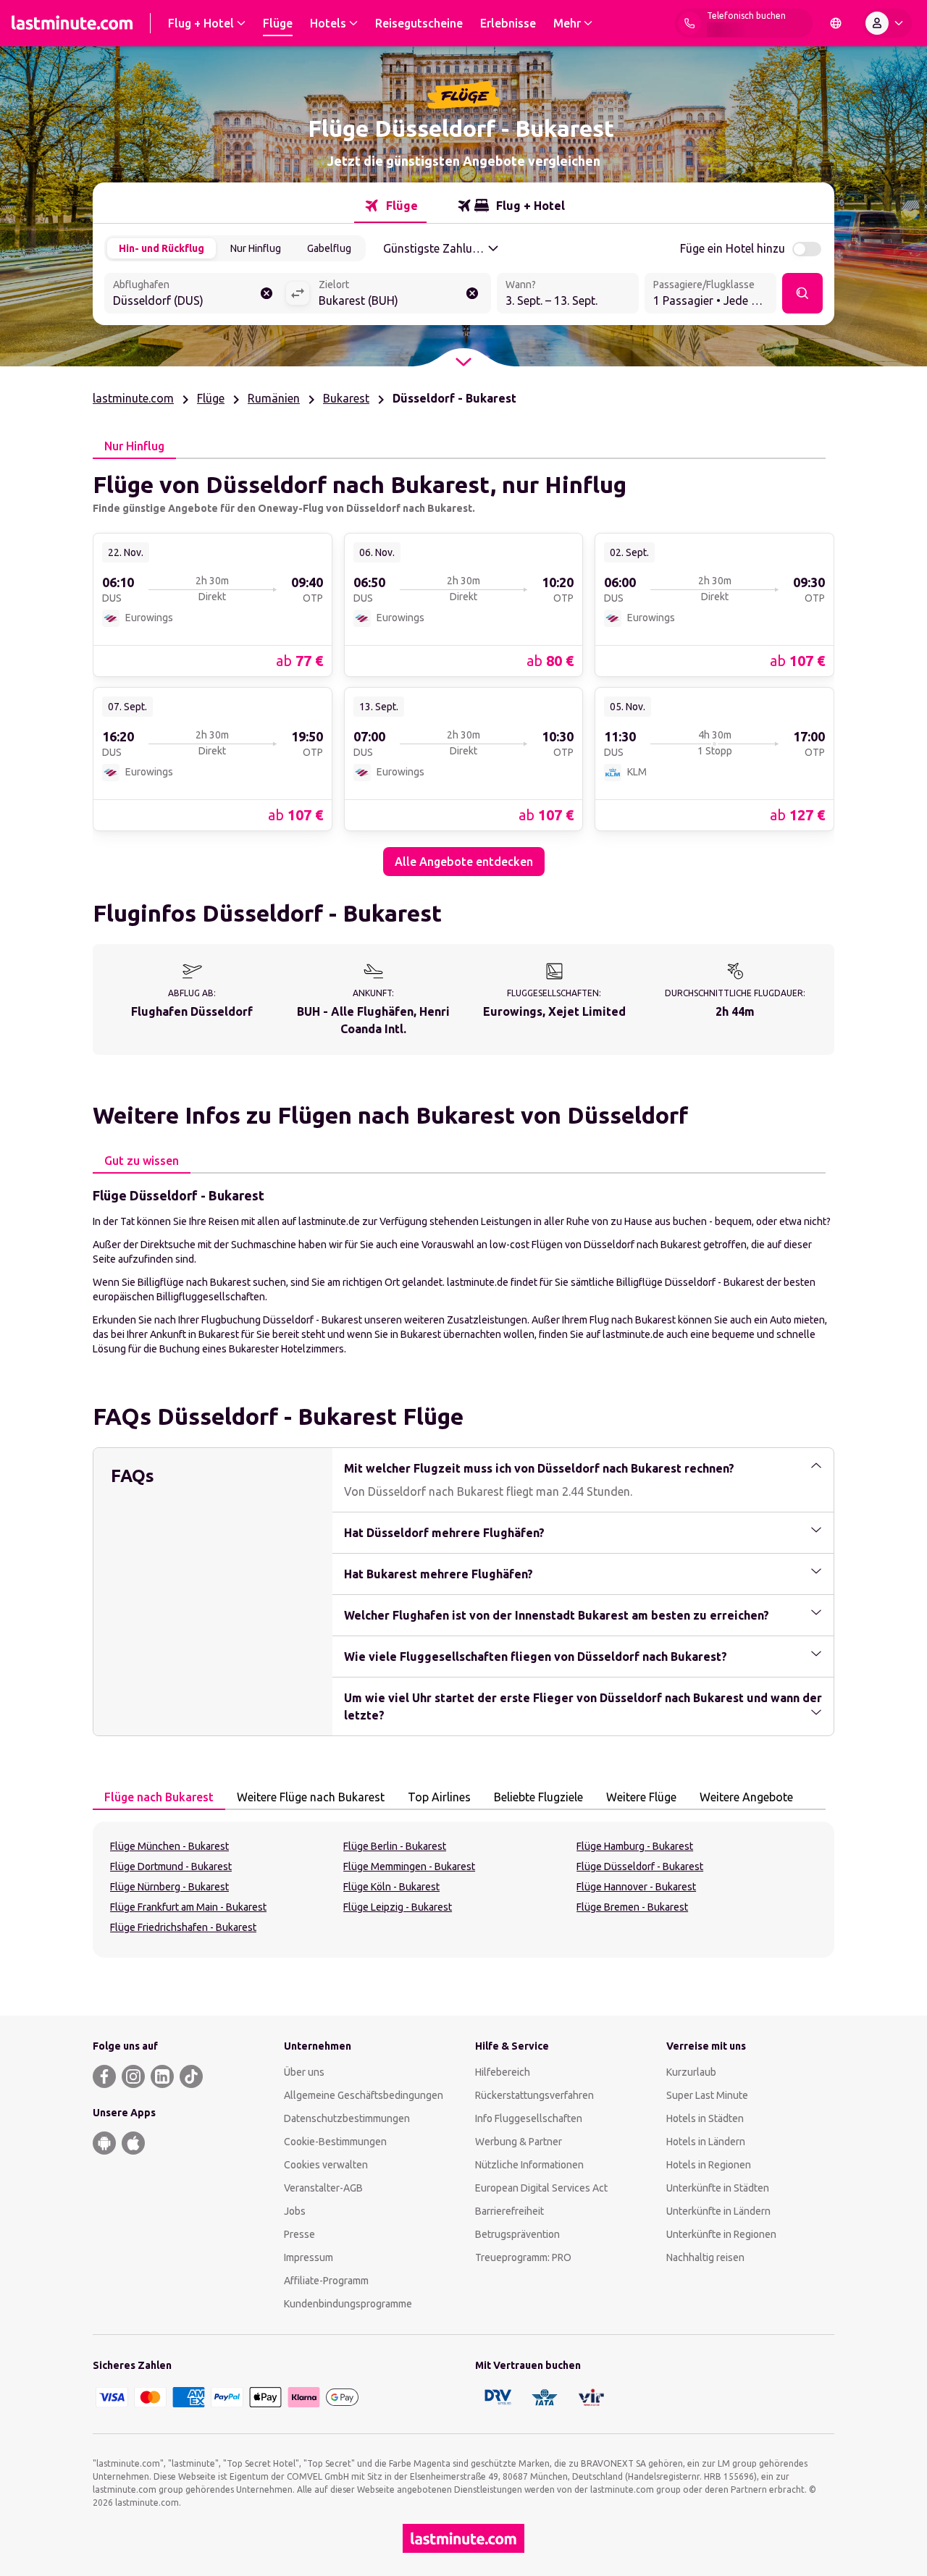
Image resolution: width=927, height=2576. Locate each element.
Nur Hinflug (256, 248)
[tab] (390, 206)
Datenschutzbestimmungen (347, 2118)
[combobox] (195, 295)
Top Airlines (439, 1797)
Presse (299, 2234)
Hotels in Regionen (709, 2165)
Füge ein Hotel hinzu (733, 248)
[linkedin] (162, 2076)
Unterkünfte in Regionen (721, 2234)
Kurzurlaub (691, 2072)
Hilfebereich (503, 2072)
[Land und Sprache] (836, 23)
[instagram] (133, 2076)
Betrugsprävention (517, 2234)
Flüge (211, 398)
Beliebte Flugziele (538, 1797)
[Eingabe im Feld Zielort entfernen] (472, 293)
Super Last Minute (707, 2095)
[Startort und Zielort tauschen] (298, 293)
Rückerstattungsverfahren (534, 2095)
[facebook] (104, 2076)
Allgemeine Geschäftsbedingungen (364, 2095)
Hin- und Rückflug (162, 248)
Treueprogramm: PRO (523, 2257)
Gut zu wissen (142, 1161)
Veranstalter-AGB (323, 2188)
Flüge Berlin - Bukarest (395, 1846)
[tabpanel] (463, 668)
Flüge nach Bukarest (159, 1797)
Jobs (295, 2211)
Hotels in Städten (705, 2118)
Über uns (304, 2072)
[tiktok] (191, 2076)
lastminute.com (133, 398)
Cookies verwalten (326, 2165)
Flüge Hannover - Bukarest (636, 1887)
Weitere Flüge (641, 1797)
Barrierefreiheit (509, 2211)
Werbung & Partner (519, 2142)
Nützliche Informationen (529, 2165)
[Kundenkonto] (887, 23)
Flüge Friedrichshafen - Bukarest (183, 1927)
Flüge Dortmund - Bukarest (171, 1866)
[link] (213, 604)
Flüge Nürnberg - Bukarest (169, 1887)
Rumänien (274, 398)
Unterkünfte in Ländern (718, 2211)
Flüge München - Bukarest (169, 1846)
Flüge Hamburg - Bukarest (635, 1846)
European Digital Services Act (541, 2188)
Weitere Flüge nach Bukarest (311, 1797)
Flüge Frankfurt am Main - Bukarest (188, 1907)
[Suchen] (802, 293)
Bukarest (346, 398)
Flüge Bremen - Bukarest (632, 1907)
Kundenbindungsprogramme (348, 2304)
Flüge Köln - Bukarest (391, 1887)
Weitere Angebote (746, 1797)
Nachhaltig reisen (705, 2257)
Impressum (309, 2257)
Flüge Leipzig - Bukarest (398, 1907)
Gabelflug (329, 248)
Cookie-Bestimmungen (335, 2142)
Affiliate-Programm (326, 2281)
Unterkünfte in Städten (718, 2188)
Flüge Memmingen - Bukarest (409, 1866)
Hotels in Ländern (706, 2142)
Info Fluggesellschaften (529, 2118)
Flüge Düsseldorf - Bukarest (640, 1866)
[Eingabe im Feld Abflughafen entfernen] (267, 293)
